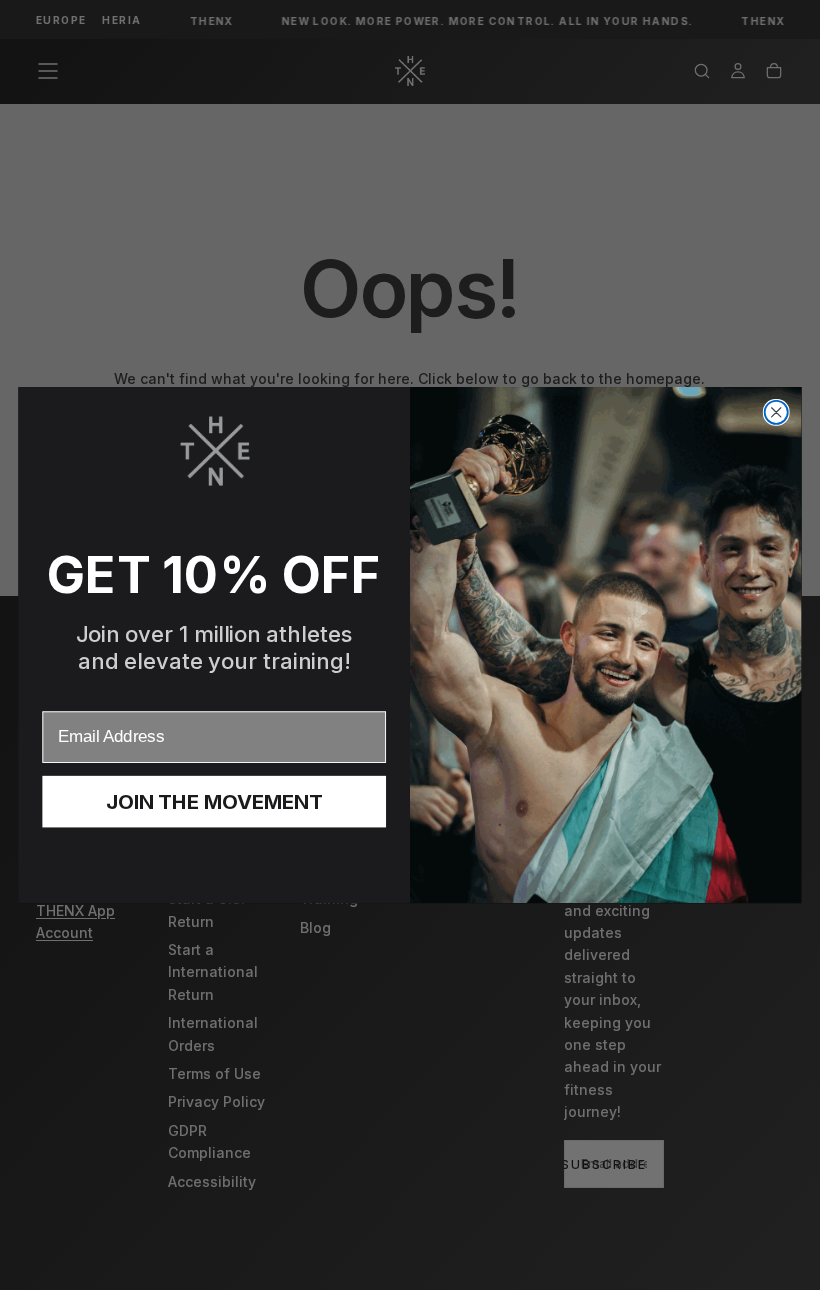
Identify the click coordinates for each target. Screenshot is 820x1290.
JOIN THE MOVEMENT (214, 802)
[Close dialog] (776, 412)
